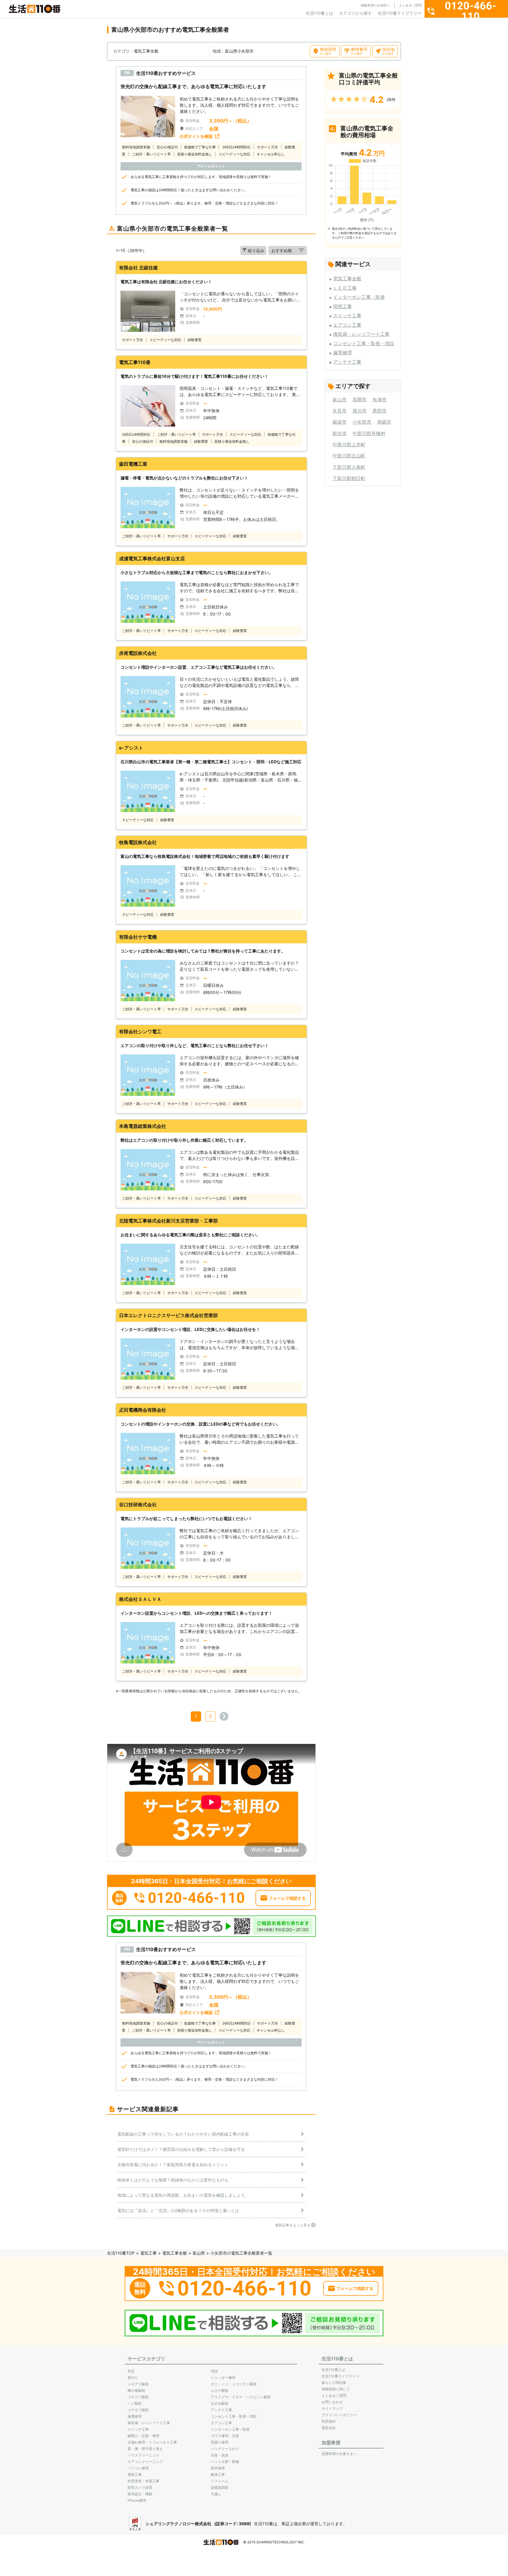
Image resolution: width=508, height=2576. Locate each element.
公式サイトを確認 (196, 136)
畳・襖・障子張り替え (145, 2449)
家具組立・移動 (140, 2494)
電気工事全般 (347, 279)
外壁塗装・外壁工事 (143, 2481)
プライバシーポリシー (339, 2415)
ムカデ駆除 (220, 2390)
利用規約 (329, 2421)
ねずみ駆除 (220, 2403)
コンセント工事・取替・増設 (364, 343)
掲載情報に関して (336, 2389)
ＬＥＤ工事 (345, 288)
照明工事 (342, 306)
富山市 (340, 400)
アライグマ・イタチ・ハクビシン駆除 (241, 2397)
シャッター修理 (223, 2378)
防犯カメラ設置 (140, 2487)
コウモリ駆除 (138, 2410)
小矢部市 (362, 422)
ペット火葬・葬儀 (225, 2462)
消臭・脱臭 (220, 2455)
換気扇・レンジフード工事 (361, 334)
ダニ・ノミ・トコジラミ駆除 (234, 2384)
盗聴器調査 (220, 2487)
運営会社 (329, 2428)
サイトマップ (332, 2408)
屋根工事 (135, 2474)
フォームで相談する (287, 1898)
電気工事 (148, 2253)
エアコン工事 (347, 325)
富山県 (199, 2253)
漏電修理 (342, 353)
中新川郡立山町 (349, 456)
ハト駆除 (135, 2403)
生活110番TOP (121, 2253)
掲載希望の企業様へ (375, 5)
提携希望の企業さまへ (339, 2454)
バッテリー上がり (225, 2449)
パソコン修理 (138, 2468)
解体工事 (218, 2474)
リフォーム (220, 2481)
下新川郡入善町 (349, 467)
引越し (216, 2494)
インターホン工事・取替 (359, 297)
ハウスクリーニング (143, 2455)
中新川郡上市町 (349, 445)
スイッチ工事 (347, 316)
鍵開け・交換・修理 (143, 2436)
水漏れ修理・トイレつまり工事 (152, 2442)
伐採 (214, 2371)
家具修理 (218, 2468)
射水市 (340, 433)
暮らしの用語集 (334, 2383)
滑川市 (360, 411)
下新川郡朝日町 (349, 478)
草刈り (133, 2378)
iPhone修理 (137, 2500)
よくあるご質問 (410, 5)
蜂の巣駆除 (136, 2390)
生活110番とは (319, 13)
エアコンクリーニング (145, 2462)
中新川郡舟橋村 (369, 433)
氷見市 (340, 411)
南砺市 (384, 422)
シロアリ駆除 (138, 2384)
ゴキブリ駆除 (138, 2397)
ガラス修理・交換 (225, 2436)
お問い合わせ (332, 2402)
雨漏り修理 (220, 2442)
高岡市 (360, 400)
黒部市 (380, 411)
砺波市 (340, 422)
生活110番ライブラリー (400, 13)
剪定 (131, 2371)
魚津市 (380, 400)
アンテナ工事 (347, 362)
